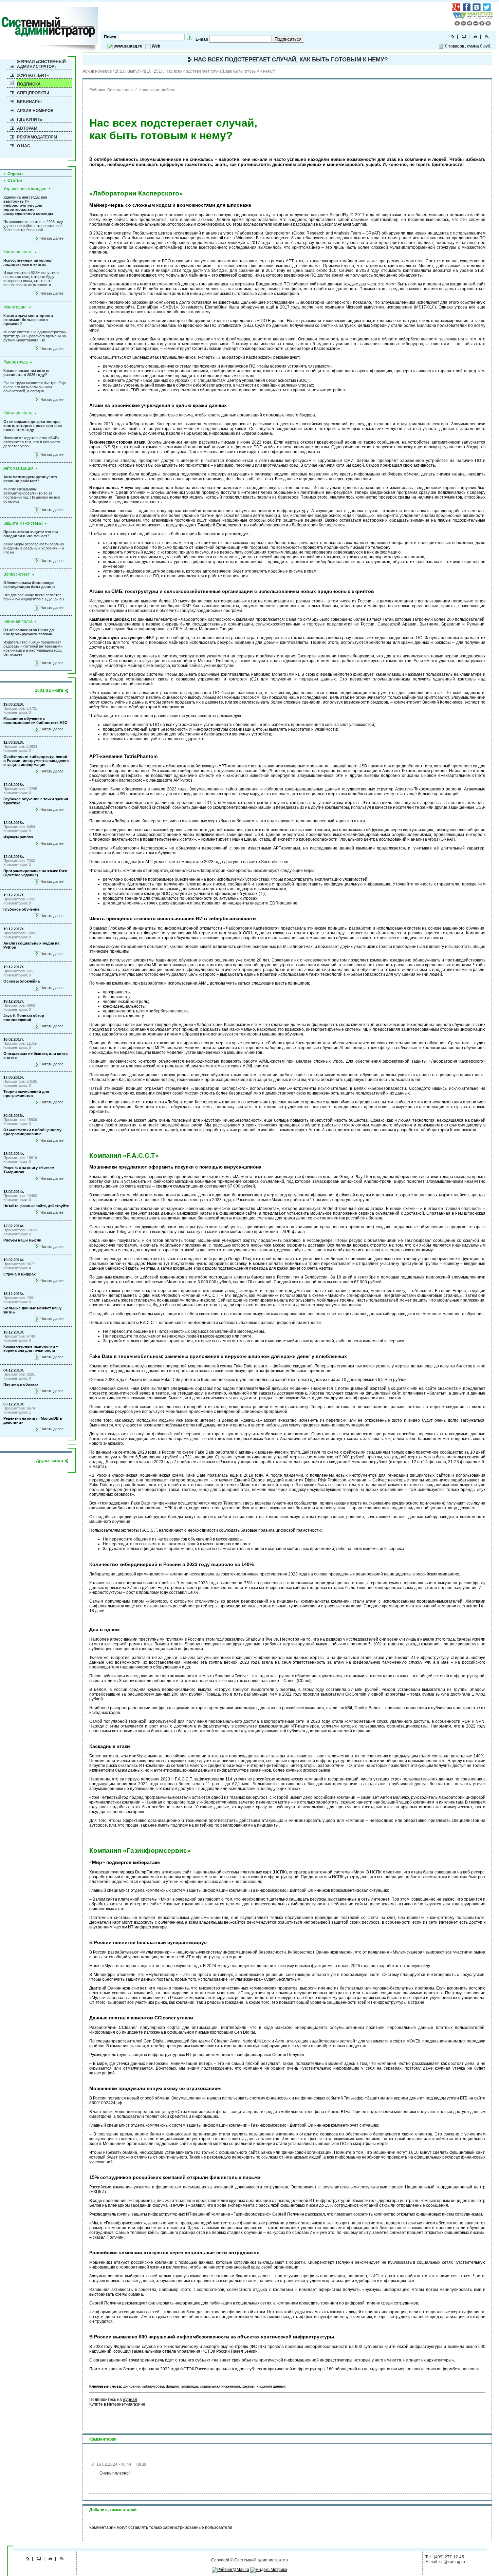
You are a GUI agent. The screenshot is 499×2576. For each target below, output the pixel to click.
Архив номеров (35, 111)
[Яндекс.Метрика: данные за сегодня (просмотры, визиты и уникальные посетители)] (269, 2570)
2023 (119, 71)
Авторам (27, 128)
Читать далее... (53, 238)
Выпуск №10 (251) (145, 71)
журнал (130, 2400)
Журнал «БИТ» (33, 75)
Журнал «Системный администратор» (41, 64)
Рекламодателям (37, 137)
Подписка (29, 84)
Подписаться (288, 39)
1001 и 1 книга (49, 690)
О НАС (24, 146)
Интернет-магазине (126, 2404)
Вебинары (29, 102)
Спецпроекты (33, 93)
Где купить (30, 119)
